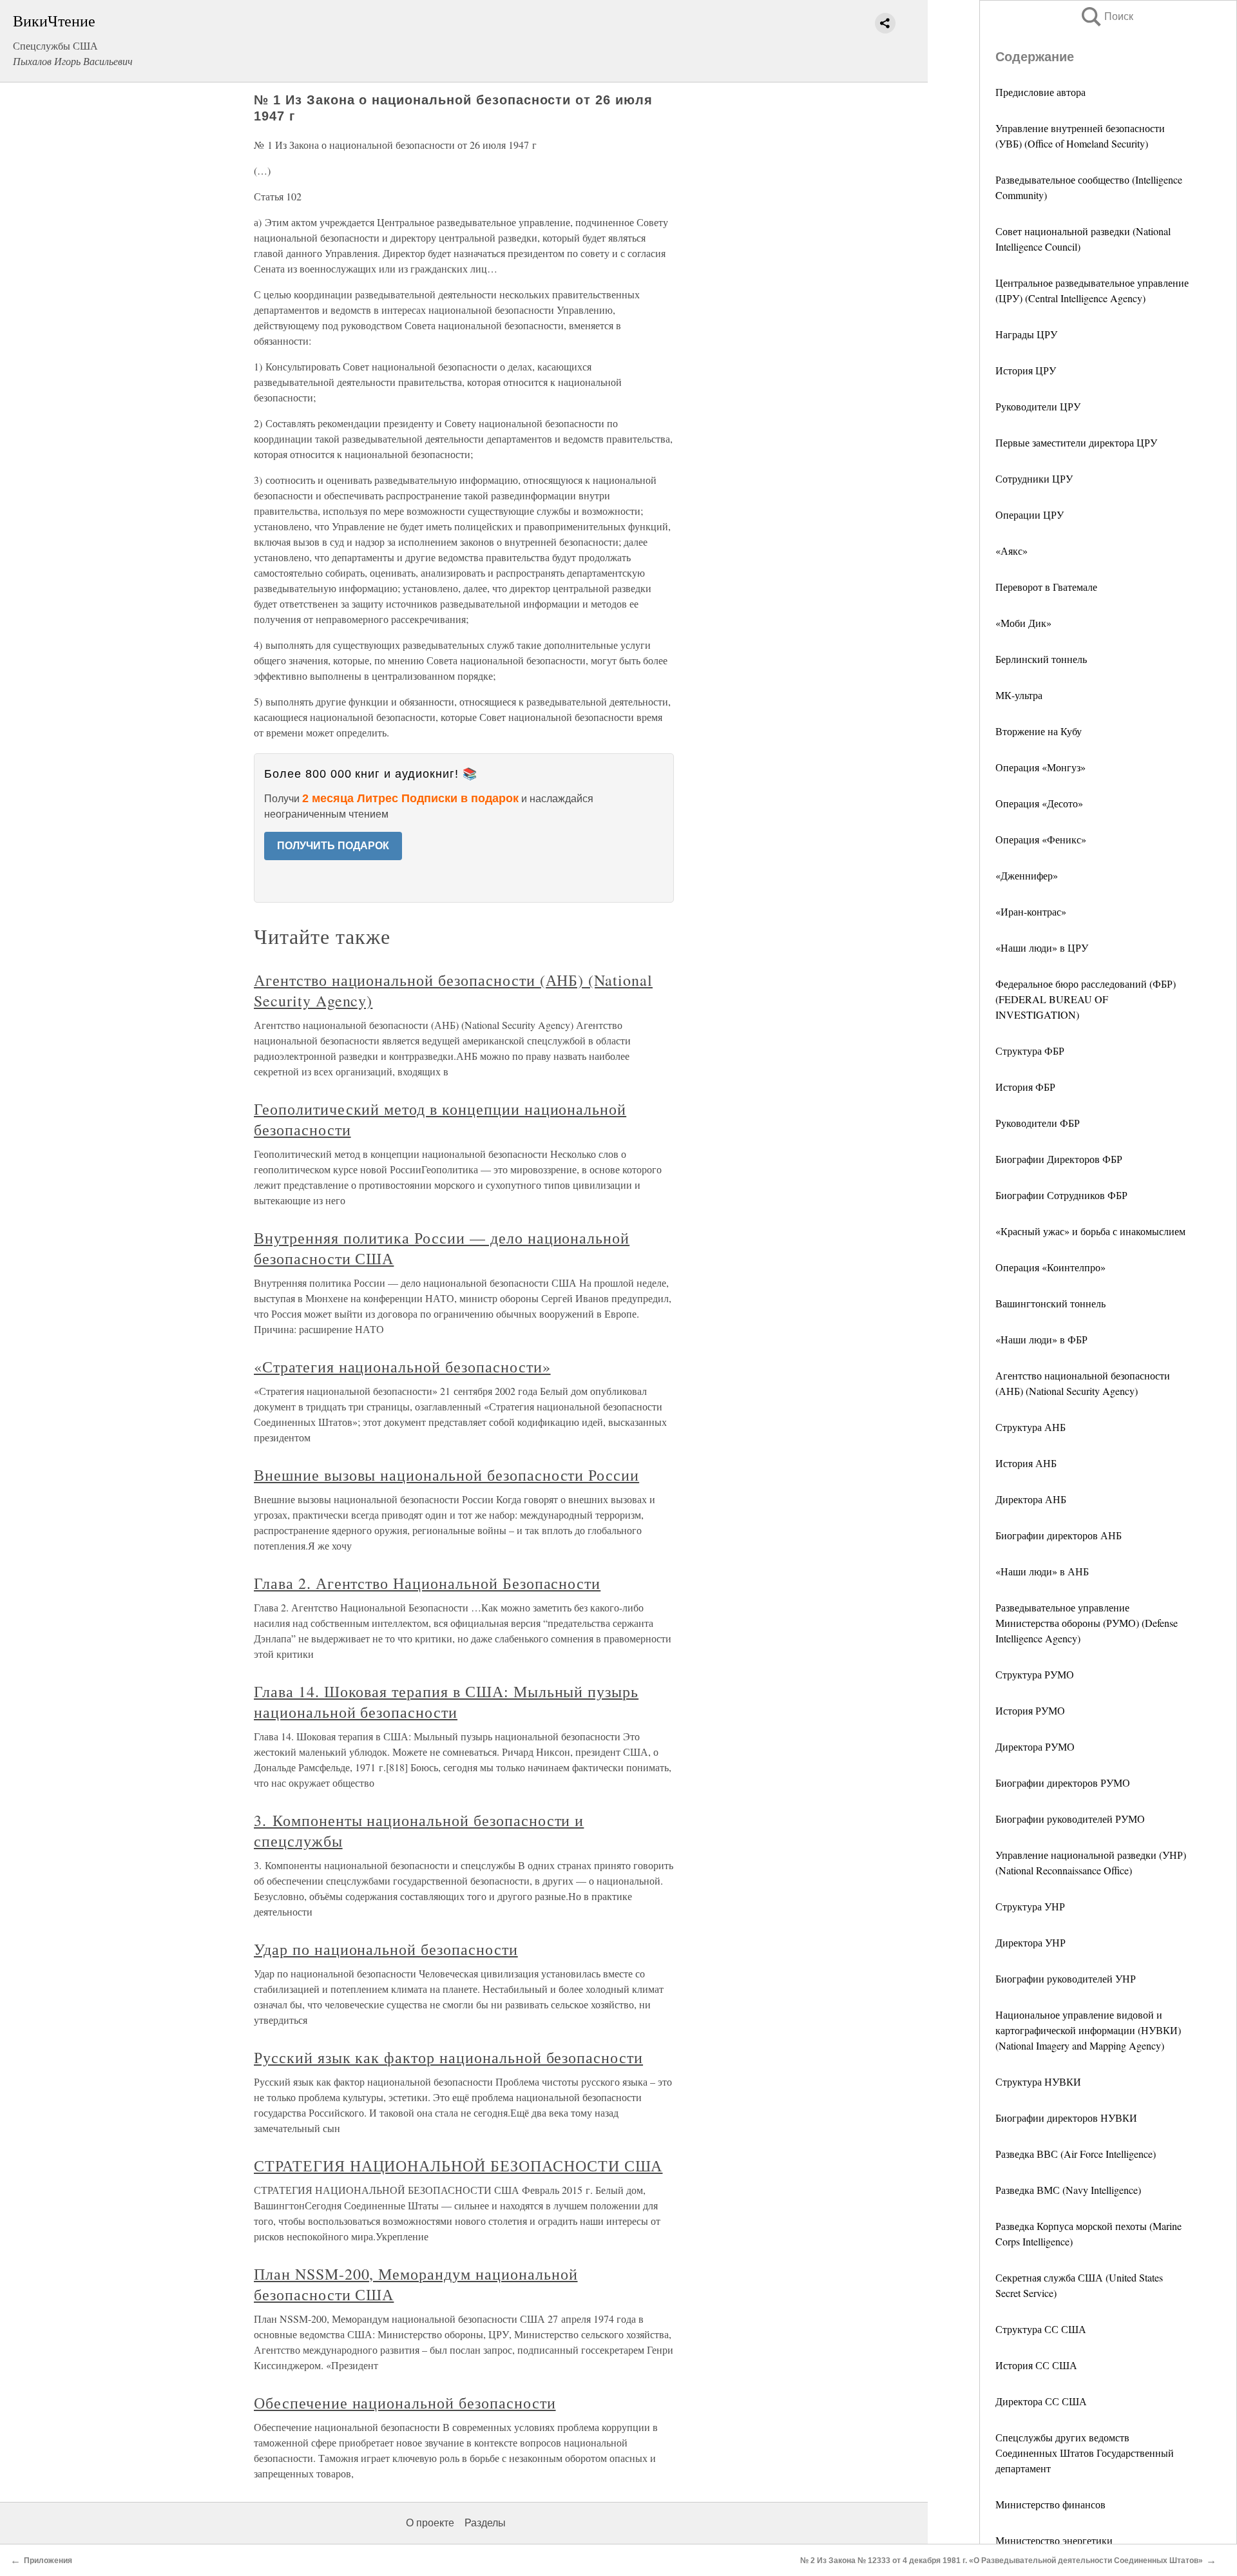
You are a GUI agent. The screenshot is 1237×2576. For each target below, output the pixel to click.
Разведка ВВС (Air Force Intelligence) (1076, 2154)
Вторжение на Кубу (1039, 731)
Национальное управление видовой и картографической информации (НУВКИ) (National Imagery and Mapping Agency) (1088, 2030)
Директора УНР (1031, 1942)
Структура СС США (1041, 2329)
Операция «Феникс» (1041, 839)
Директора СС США (1041, 2401)
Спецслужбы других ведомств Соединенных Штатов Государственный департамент (1085, 2453)
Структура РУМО (1035, 1674)
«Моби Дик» (1023, 623)
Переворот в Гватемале (1046, 587)
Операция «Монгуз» (1040, 767)
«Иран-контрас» (1031, 911)
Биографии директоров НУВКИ (1066, 2118)
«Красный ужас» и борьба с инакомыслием (1090, 1231)
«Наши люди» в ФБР (1041, 1339)
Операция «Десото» (1039, 803)
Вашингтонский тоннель (1050, 1303)
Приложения (48, 2561)
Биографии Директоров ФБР (1059, 1159)
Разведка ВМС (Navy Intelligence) (1068, 2190)
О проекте (430, 2523)
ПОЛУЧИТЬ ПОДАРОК (333, 846)
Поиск (1106, 16)
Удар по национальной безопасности (386, 1949)
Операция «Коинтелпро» (1050, 1267)
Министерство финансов (1050, 2504)
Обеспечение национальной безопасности (405, 2403)
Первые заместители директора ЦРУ (1076, 442)
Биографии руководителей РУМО (1070, 1819)
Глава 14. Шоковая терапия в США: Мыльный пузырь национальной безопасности (446, 1702)
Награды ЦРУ (1026, 334)
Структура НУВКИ (1038, 2081)
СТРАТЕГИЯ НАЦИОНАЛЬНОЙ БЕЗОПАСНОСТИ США (458, 2166)
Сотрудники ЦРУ (1034, 478)
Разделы (485, 2523)
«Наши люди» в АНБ (1042, 1571)
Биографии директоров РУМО (1063, 1783)
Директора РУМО (1035, 1746)
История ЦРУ (1026, 370)
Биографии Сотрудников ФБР (1061, 1195)
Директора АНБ (1031, 1499)
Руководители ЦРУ (1038, 406)
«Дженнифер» (1027, 875)
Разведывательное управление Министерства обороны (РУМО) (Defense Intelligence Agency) (1087, 1623)
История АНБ (1026, 1463)
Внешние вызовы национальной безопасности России (446, 1475)
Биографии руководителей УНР (1066, 1978)
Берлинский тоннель (1041, 659)
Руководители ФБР (1038, 1123)
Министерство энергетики (1054, 2540)
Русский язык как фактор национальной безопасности (448, 2057)
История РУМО (1030, 1710)
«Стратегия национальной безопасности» (402, 1367)
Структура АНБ (1031, 1427)
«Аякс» (1012, 551)
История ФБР (1025, 1087)
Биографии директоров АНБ (1059, 1535)
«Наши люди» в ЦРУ (1042, 947)
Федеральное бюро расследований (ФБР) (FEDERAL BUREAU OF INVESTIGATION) (1086, 999)
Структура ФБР (1030, 1051)
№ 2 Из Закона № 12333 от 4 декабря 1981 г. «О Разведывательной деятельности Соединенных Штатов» (1002, 2561)
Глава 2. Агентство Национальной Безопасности (427, 1583)
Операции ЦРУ (1030, 514)
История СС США (1036, 2365)
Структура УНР (1030, 1906)
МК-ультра (1019, 695)
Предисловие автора (1040, 92)
